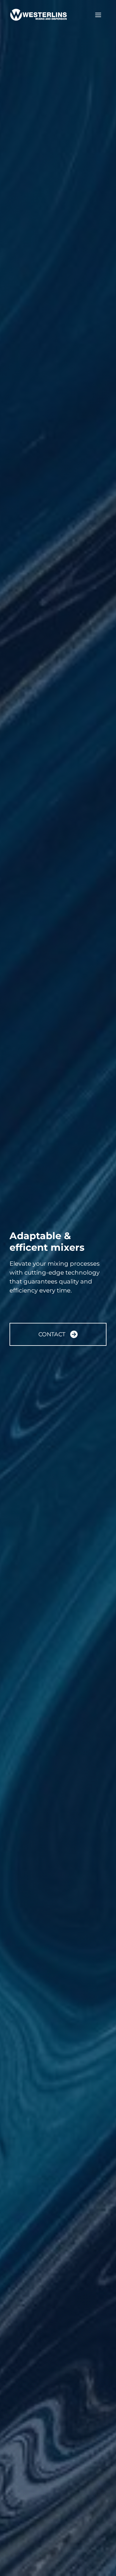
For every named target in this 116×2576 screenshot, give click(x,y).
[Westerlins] (39, 15)
